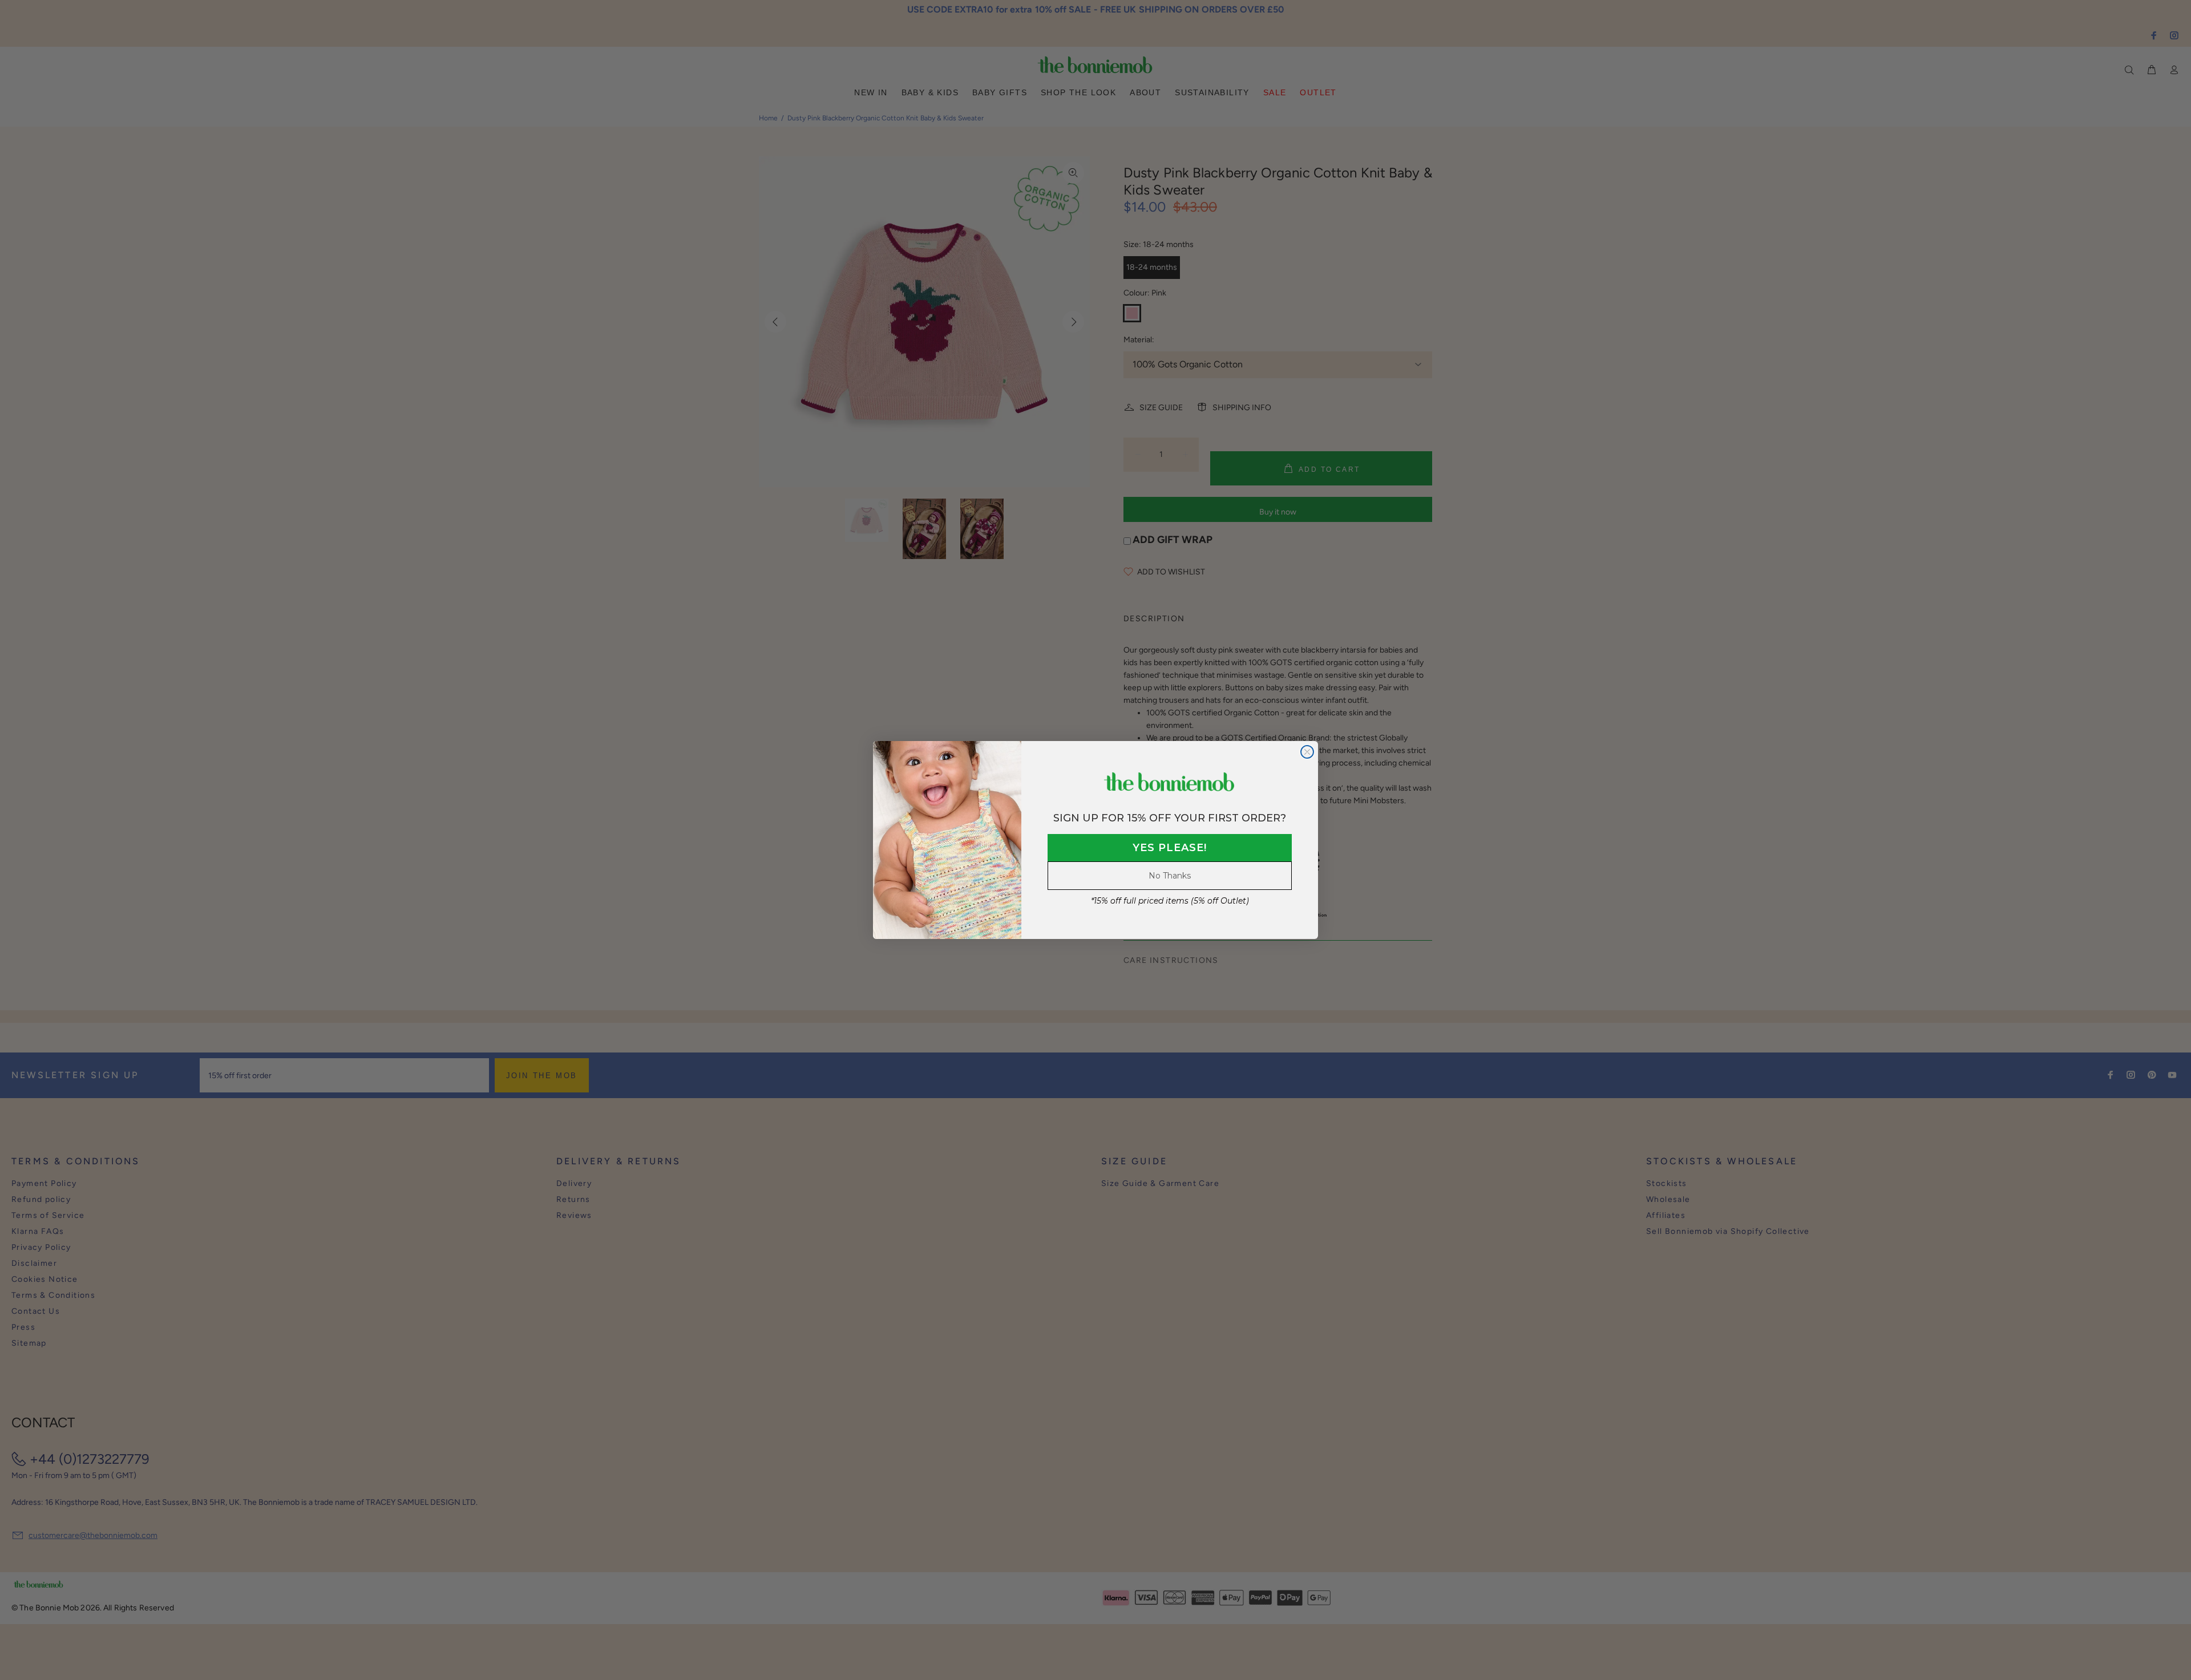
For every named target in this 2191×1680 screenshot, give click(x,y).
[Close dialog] (1307, 752)
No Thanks (1170, 876)
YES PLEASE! (1170, 848)
